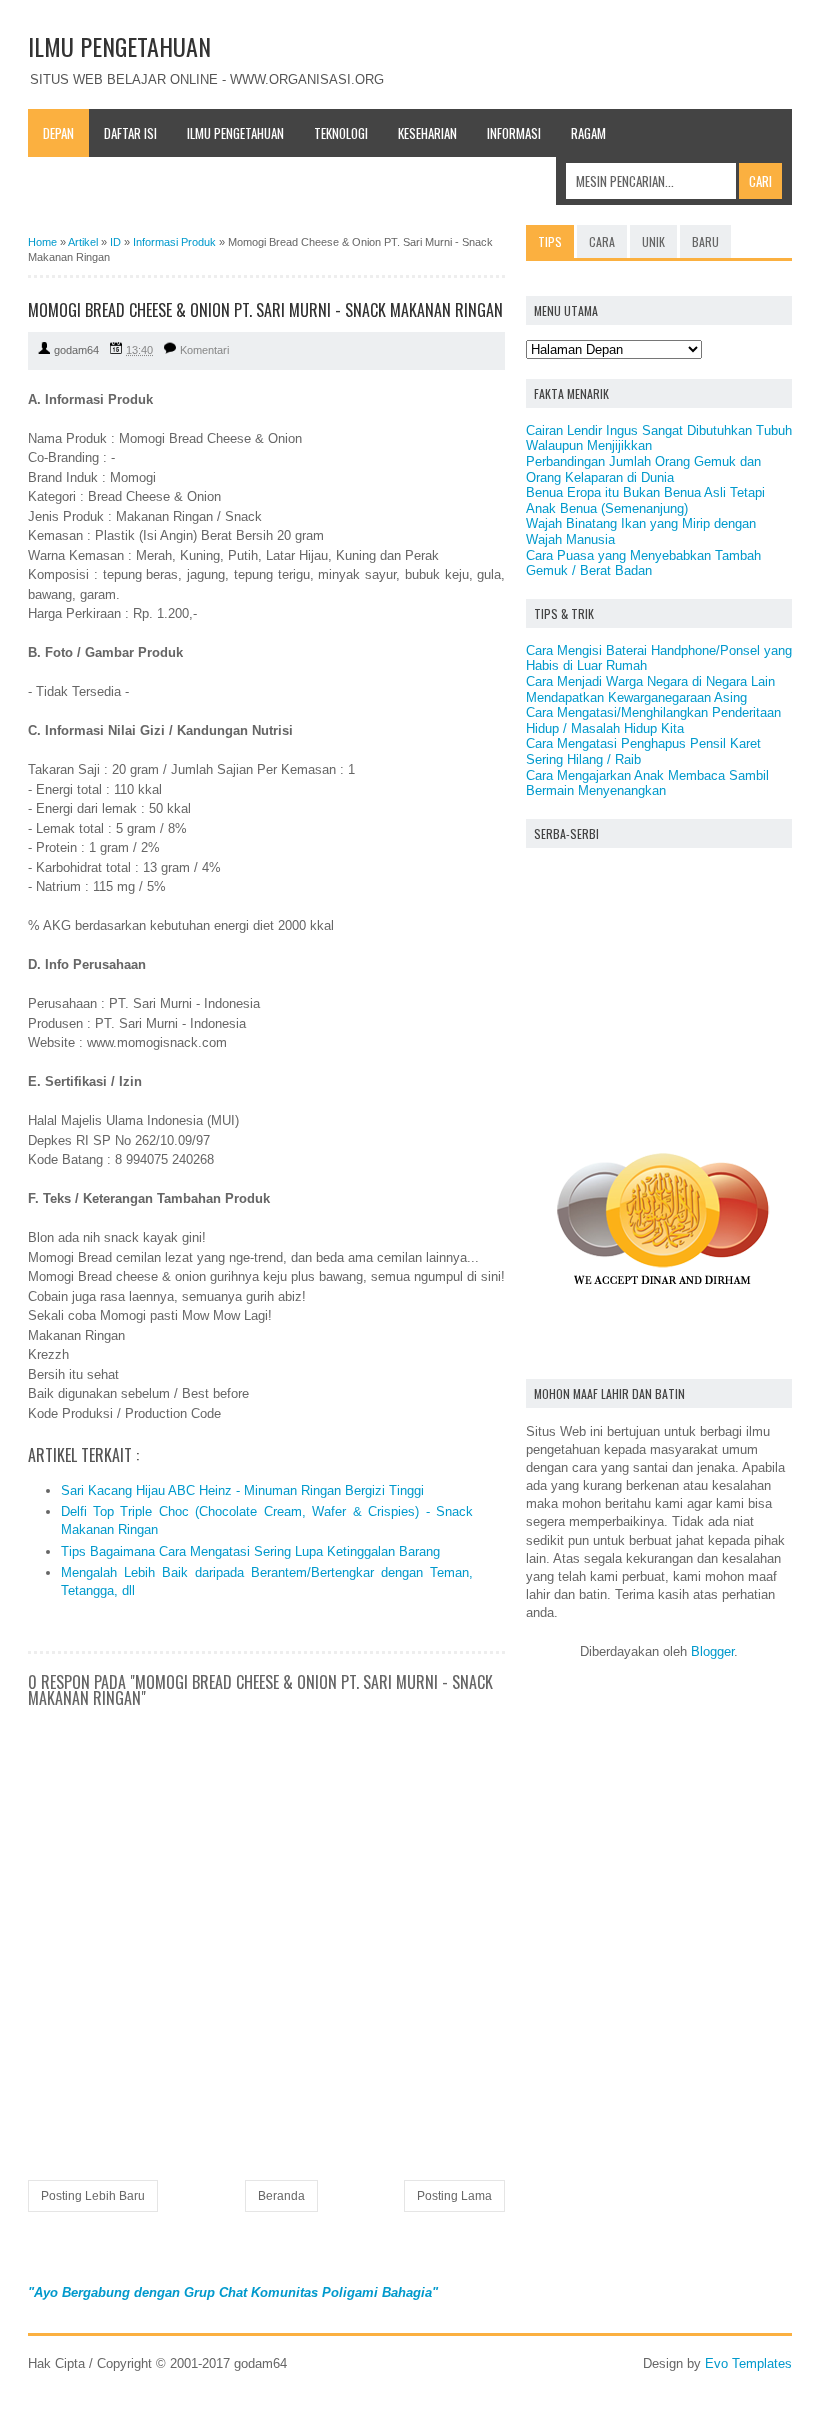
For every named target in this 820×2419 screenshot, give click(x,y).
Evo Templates (748, 2363)
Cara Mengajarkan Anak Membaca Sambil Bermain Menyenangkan (647, 783)
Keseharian (427, 133)
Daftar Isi (130, 133)
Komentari (204, 350)
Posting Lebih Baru (93, 2196)
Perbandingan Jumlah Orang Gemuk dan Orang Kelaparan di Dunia (643, 469)
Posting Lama (454, 2196)
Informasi (514, 133)
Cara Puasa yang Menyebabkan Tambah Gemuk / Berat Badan (643, 563)
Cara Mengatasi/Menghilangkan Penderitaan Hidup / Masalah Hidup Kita (653, 720)
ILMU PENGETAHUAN (119, 46)
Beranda (281, 2196)
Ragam (588, 133)
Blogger (712, 1651)
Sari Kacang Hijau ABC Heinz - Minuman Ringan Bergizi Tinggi (242, 1490)
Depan (58, 133)
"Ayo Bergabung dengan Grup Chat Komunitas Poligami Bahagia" (233, 2292)
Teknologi (341, 133)
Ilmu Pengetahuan (235, 133)
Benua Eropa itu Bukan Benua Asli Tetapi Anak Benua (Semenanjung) (645, 500)
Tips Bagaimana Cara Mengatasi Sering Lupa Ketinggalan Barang (250, 1551)
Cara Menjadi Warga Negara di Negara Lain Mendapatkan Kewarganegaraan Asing (650, 689)
